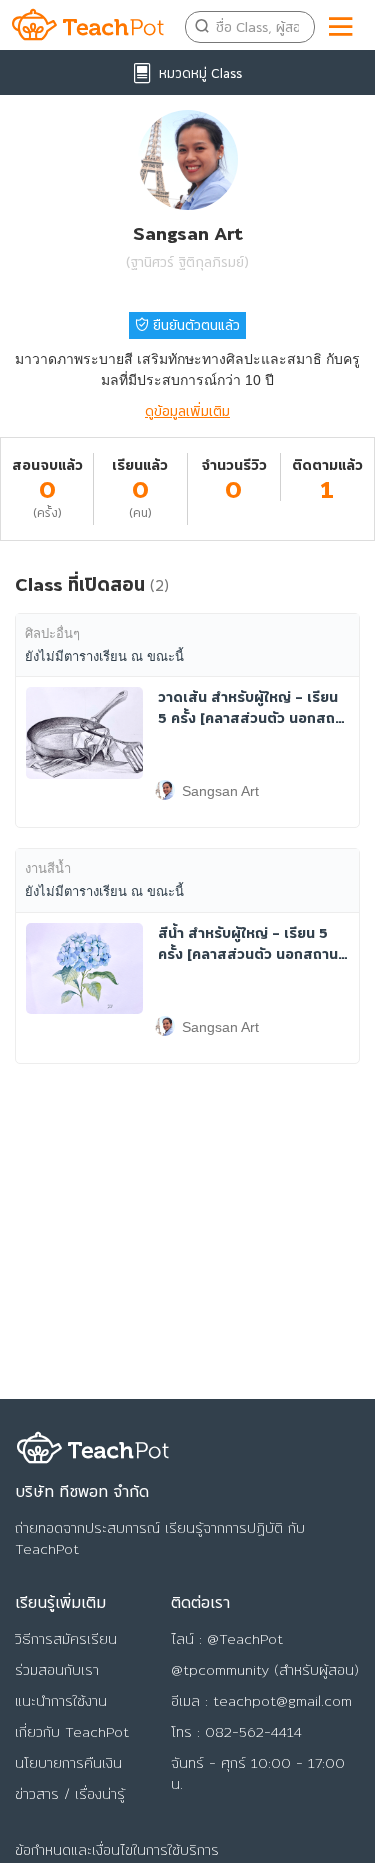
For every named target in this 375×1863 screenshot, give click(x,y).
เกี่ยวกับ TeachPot (72, 1732)
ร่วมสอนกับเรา (57, 1670)
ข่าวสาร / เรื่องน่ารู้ (70, 1794)
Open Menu (342, 23)
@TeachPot (245, 1639)
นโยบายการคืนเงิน (68, 1763)
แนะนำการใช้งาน (61, 1701)
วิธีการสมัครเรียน (66, 1639)
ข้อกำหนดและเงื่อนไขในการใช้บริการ (117, 1850)
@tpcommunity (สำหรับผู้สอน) (265, 1670)
